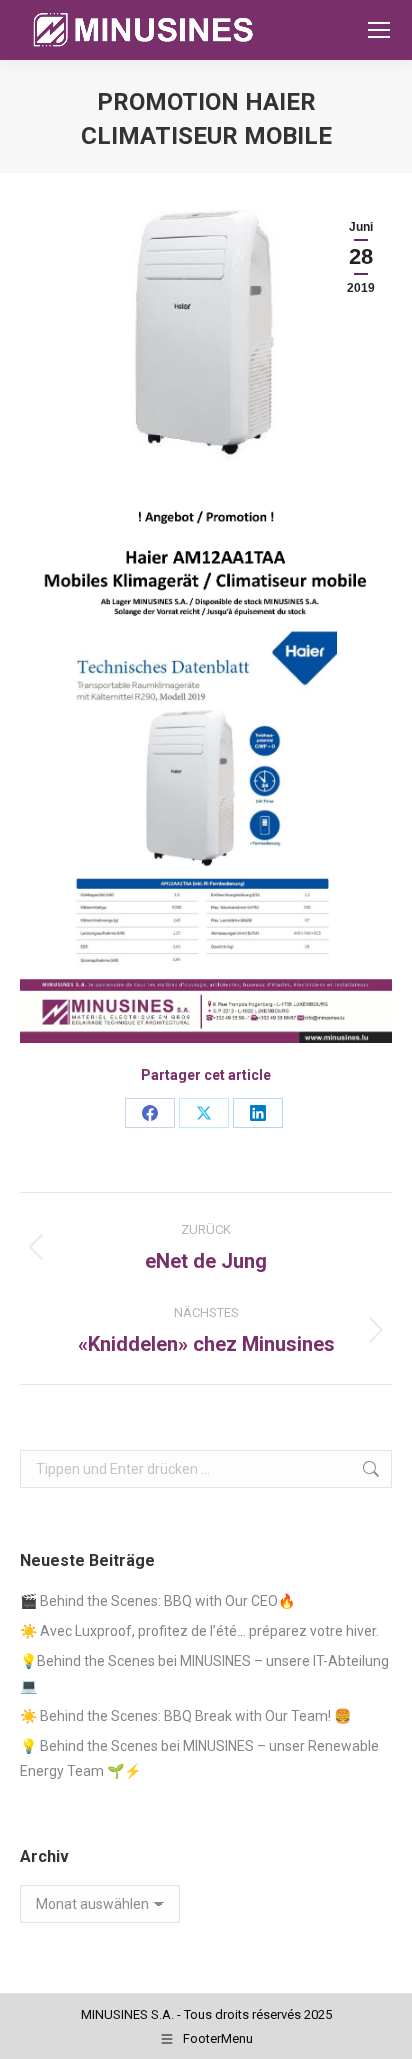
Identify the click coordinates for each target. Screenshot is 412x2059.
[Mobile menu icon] (379, 30)
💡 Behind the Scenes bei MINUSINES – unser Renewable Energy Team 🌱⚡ (199, 1758)
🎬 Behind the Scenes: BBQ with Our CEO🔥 (157, 1601)
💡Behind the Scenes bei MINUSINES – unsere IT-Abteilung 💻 (204, 1673)
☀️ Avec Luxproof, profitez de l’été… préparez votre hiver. (199, 1631)
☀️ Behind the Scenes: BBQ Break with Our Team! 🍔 (185, 1716)
